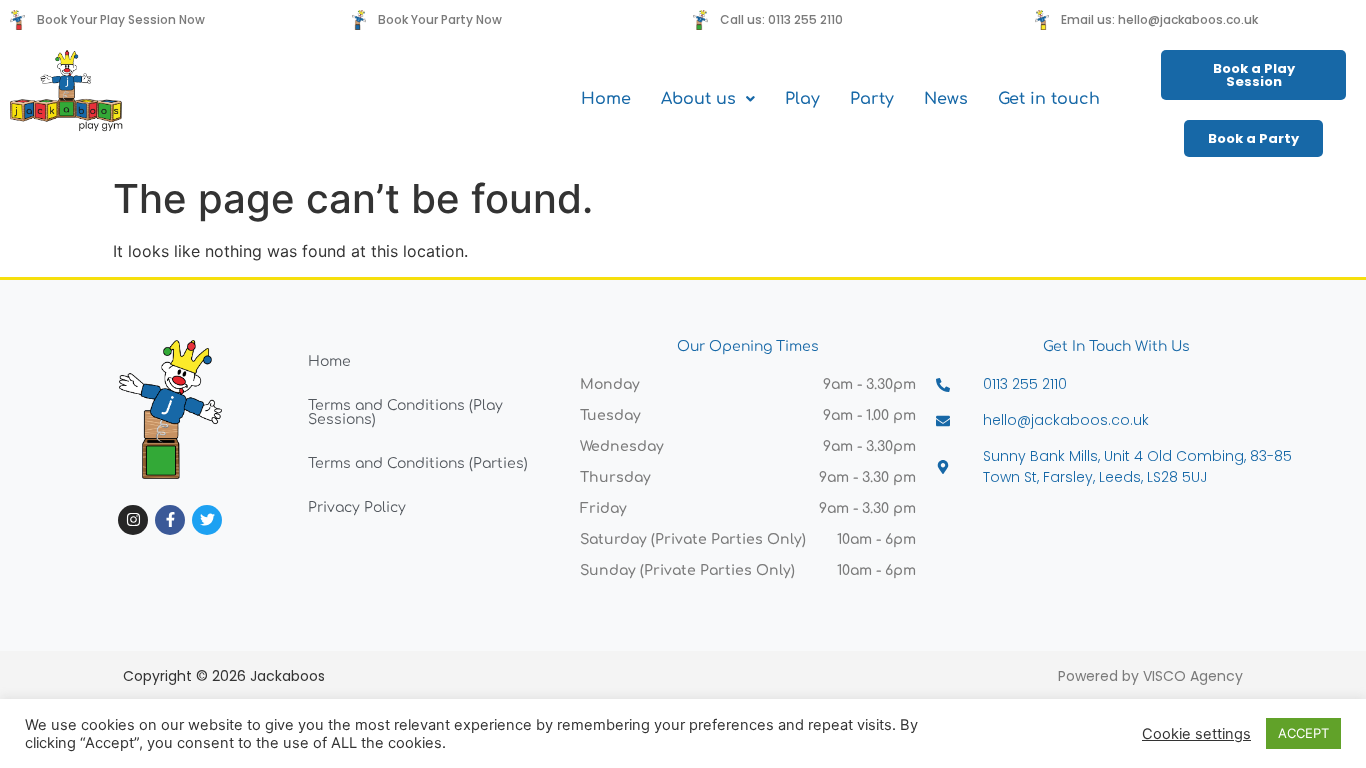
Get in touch (1049, 99)
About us (698, 99)
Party (872, 99)
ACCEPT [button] (1303, 733)
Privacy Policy (357, 507)
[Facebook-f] (170, 520)
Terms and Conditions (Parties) (418, 463)
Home (606, 99)
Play (802, 99)
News (946, 99)
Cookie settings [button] (1196, 734)
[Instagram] (133, 520)
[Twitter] (207, 520)
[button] (708, 99)
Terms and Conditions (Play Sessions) (405, 412)
